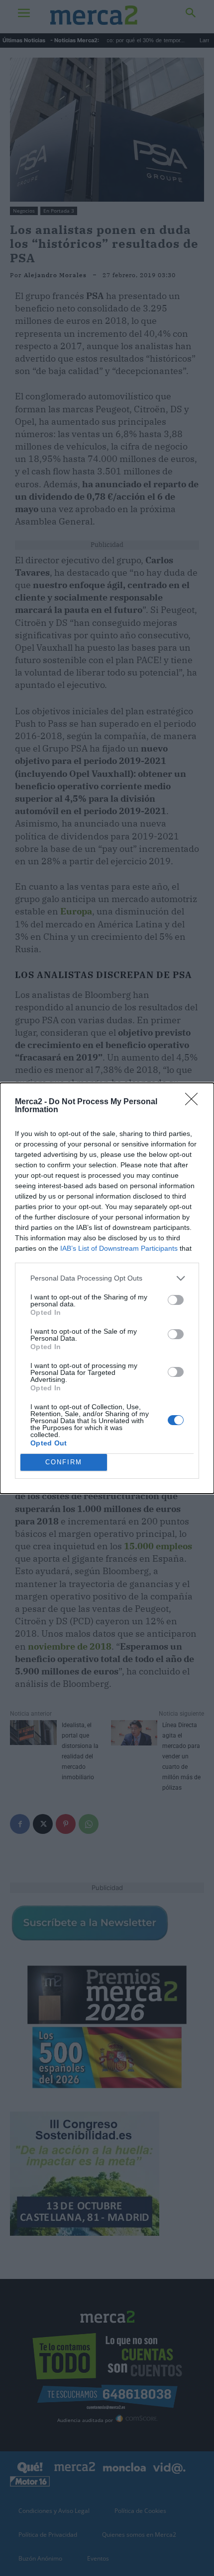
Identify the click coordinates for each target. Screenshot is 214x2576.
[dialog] (107, 1288)
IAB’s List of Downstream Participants (119, 1248)
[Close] (195, 1102)
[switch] (176, 1300)
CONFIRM (64, 1462)
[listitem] (107, 1278)
